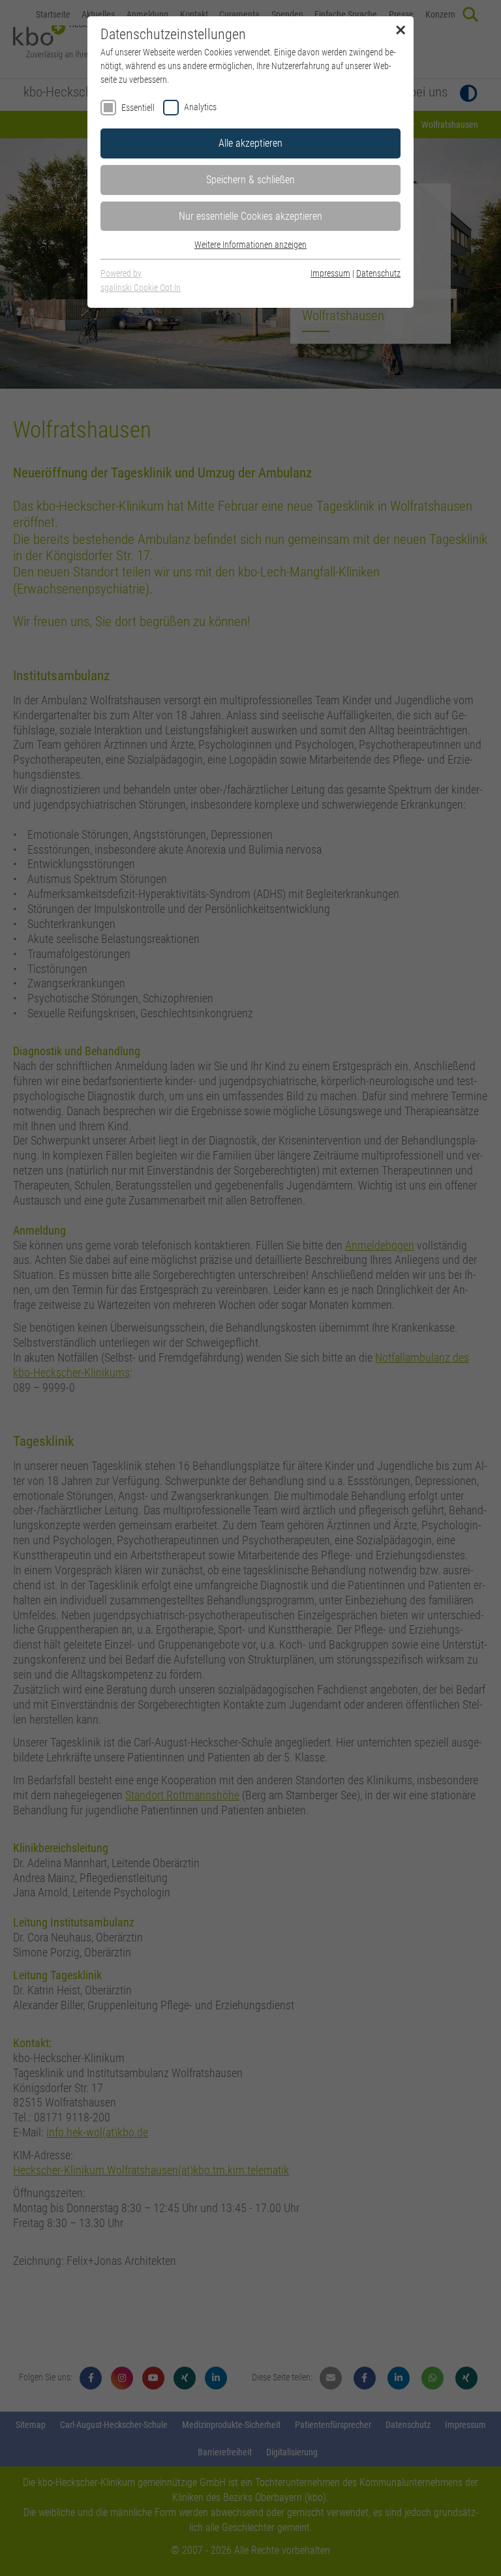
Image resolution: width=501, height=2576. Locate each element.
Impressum (330, 273)
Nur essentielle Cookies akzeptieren (250, 216)
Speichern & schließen (250, 180)
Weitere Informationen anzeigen (250, 245)
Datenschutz (378, 273)
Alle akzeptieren (250, 143)
